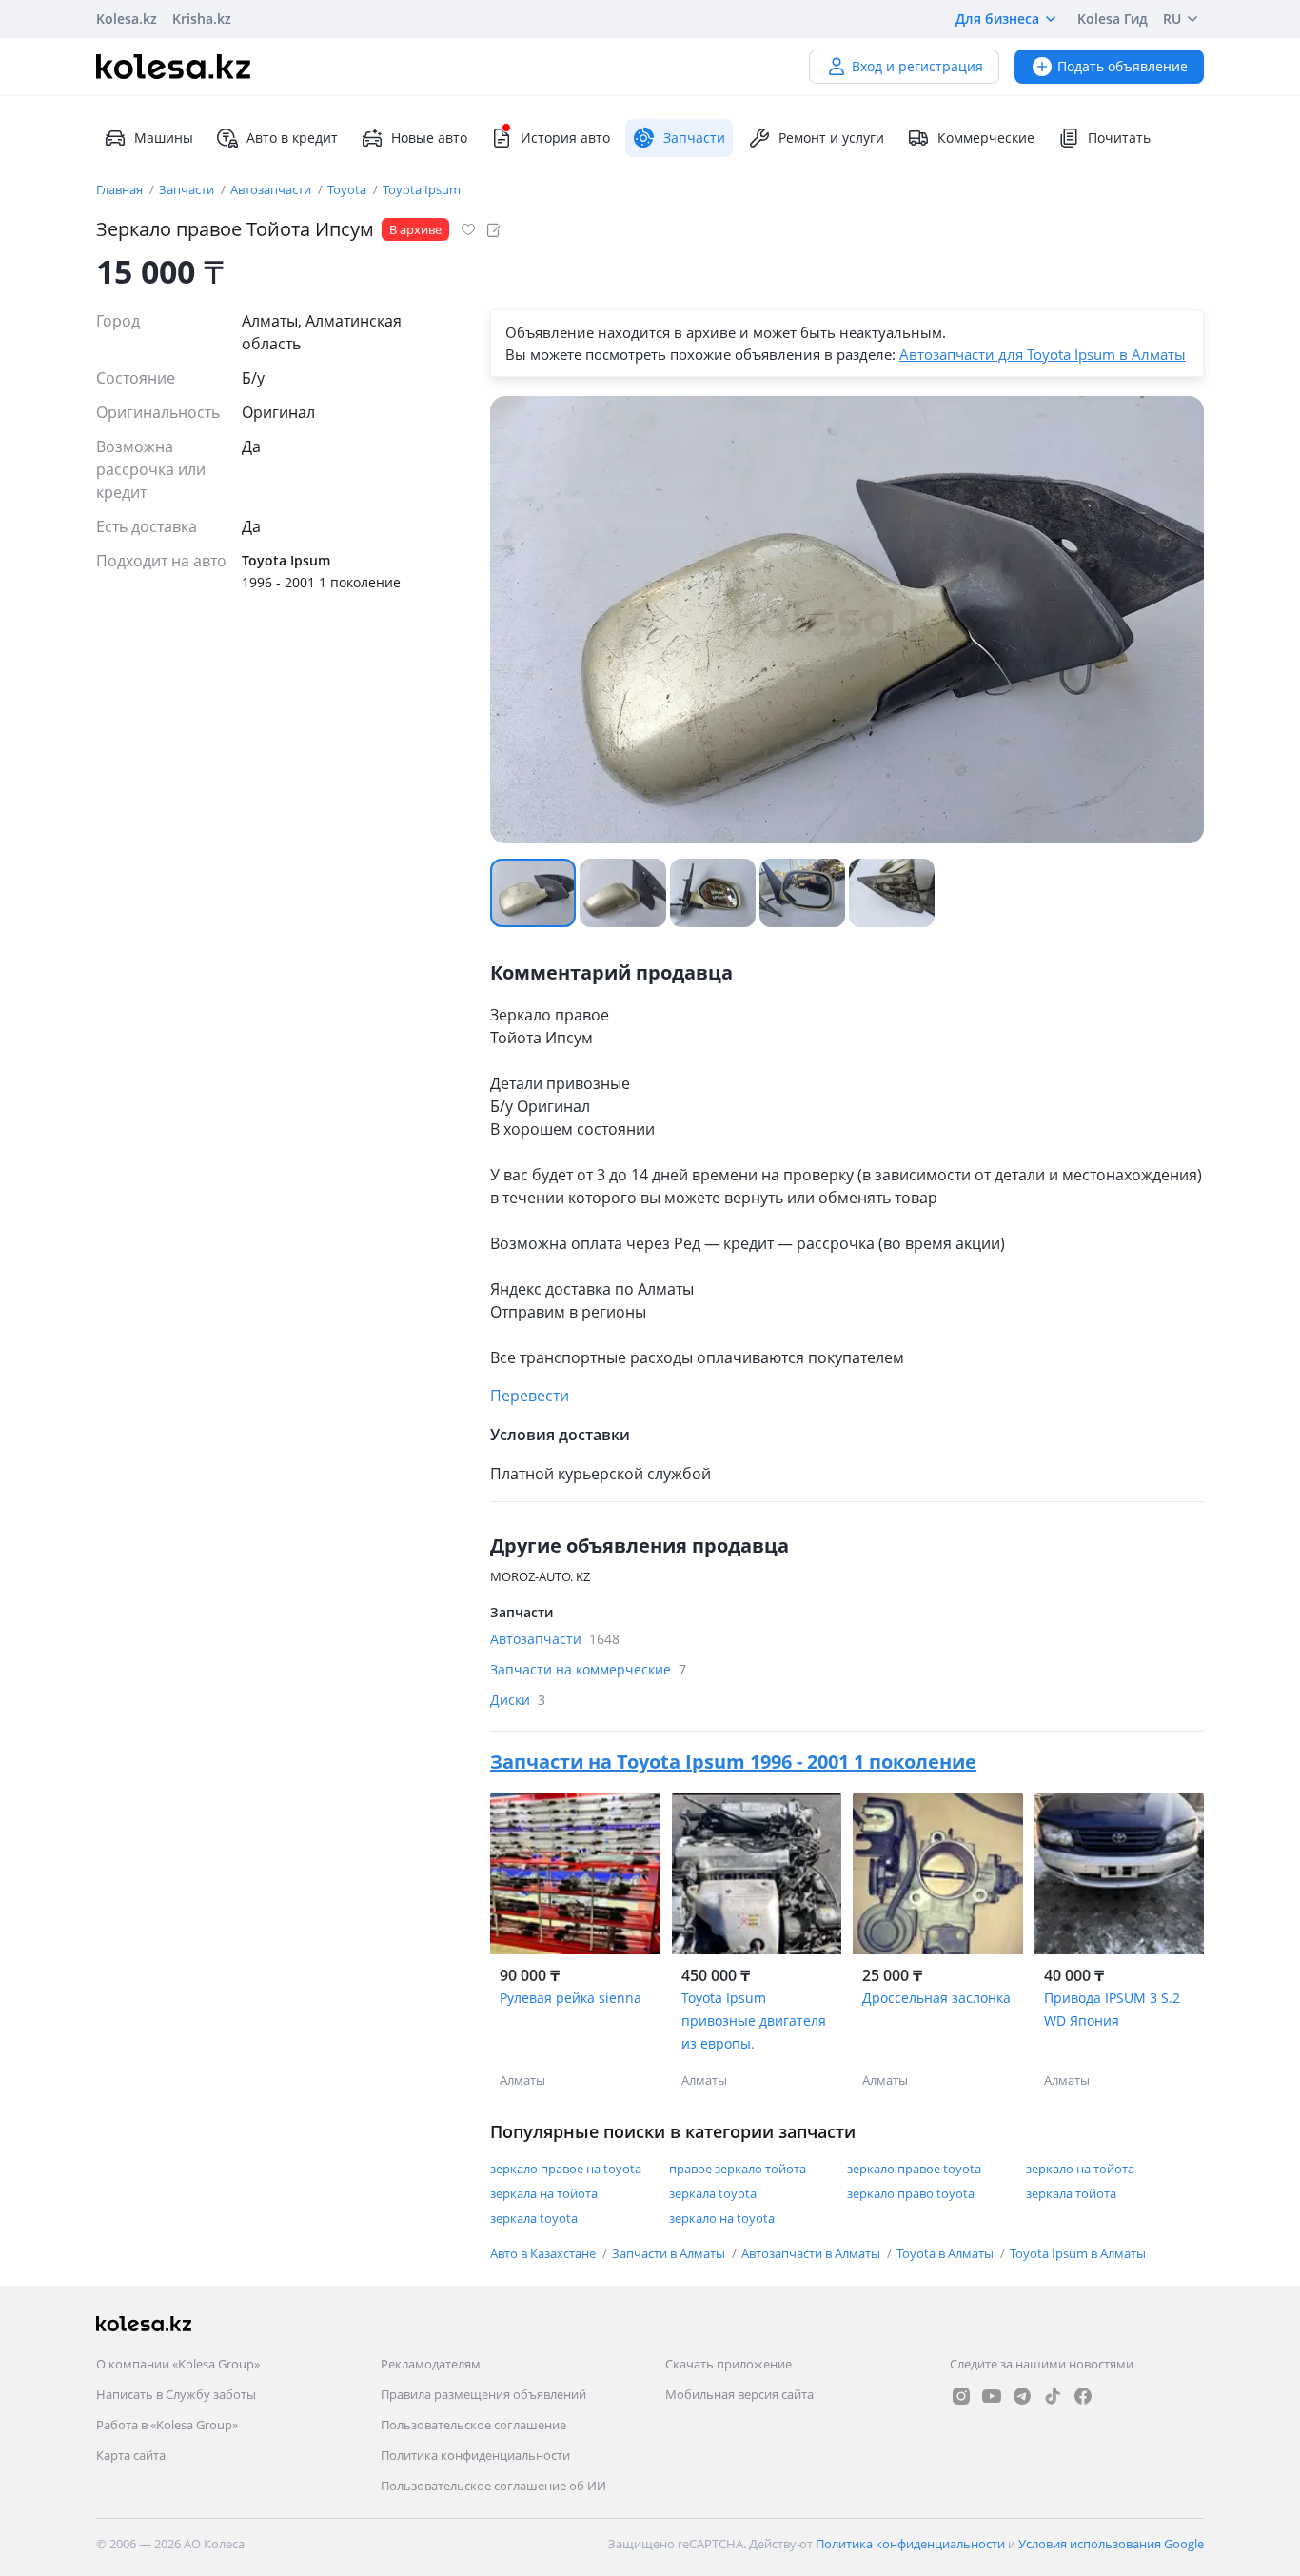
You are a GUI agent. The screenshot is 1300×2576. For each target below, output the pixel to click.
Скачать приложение (729, 2364)
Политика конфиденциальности (475, 2455)
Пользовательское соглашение (473, 2425)
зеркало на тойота (1080, 2169)
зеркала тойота (1071, 2193)
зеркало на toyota (722, 2218)
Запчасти (188, 189)
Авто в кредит (292, 138)
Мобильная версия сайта (739, 2394)
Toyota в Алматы (946, 2253)
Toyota (348, 189)
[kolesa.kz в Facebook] (1083, 2396)
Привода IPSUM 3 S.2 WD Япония (1112, 2009)
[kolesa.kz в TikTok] (1053, 2396)
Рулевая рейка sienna (571, 1998)
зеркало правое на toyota (566, 2169)
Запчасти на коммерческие (588, 1669)
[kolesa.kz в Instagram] (961, 2396)
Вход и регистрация (917, 66)
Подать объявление (1123, 66)
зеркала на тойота (544, 2193)
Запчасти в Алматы (670, 2253)
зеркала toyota (713, 2193)
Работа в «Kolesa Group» (167, 2425)
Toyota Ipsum (422, 189)
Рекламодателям (431, 2364)
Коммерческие (986, 138)
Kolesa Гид (1113, 19)
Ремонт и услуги (831, 138)
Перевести (530, 1396)
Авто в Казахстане (544, 2253)
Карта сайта (131, 2455)
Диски (518, 1700)
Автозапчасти (272, 189)
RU (1172, 19)
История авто (565, 138)
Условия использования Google (1111, 2544)
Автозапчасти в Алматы (812, 2253)
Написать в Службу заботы (176, 2394)
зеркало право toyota (911, 2193)
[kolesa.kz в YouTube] (992, 2396)
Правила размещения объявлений (483, 2394)
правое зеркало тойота (738, 2169)
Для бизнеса (997, 19)
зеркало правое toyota (914, 2169)
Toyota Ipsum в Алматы (1078, 2253)
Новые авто (429, 138)
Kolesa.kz (127, 19)
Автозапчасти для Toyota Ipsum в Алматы (1043, 354)
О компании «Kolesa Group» (178, 2364)
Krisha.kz (202, 19)
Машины (164, 138)
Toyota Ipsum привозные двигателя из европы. (754, 2021)
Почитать (1119, 138)
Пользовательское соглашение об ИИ (493, 2486)
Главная (121, 189)
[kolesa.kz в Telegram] (1022, 2396)
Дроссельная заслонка (936, 1998)
